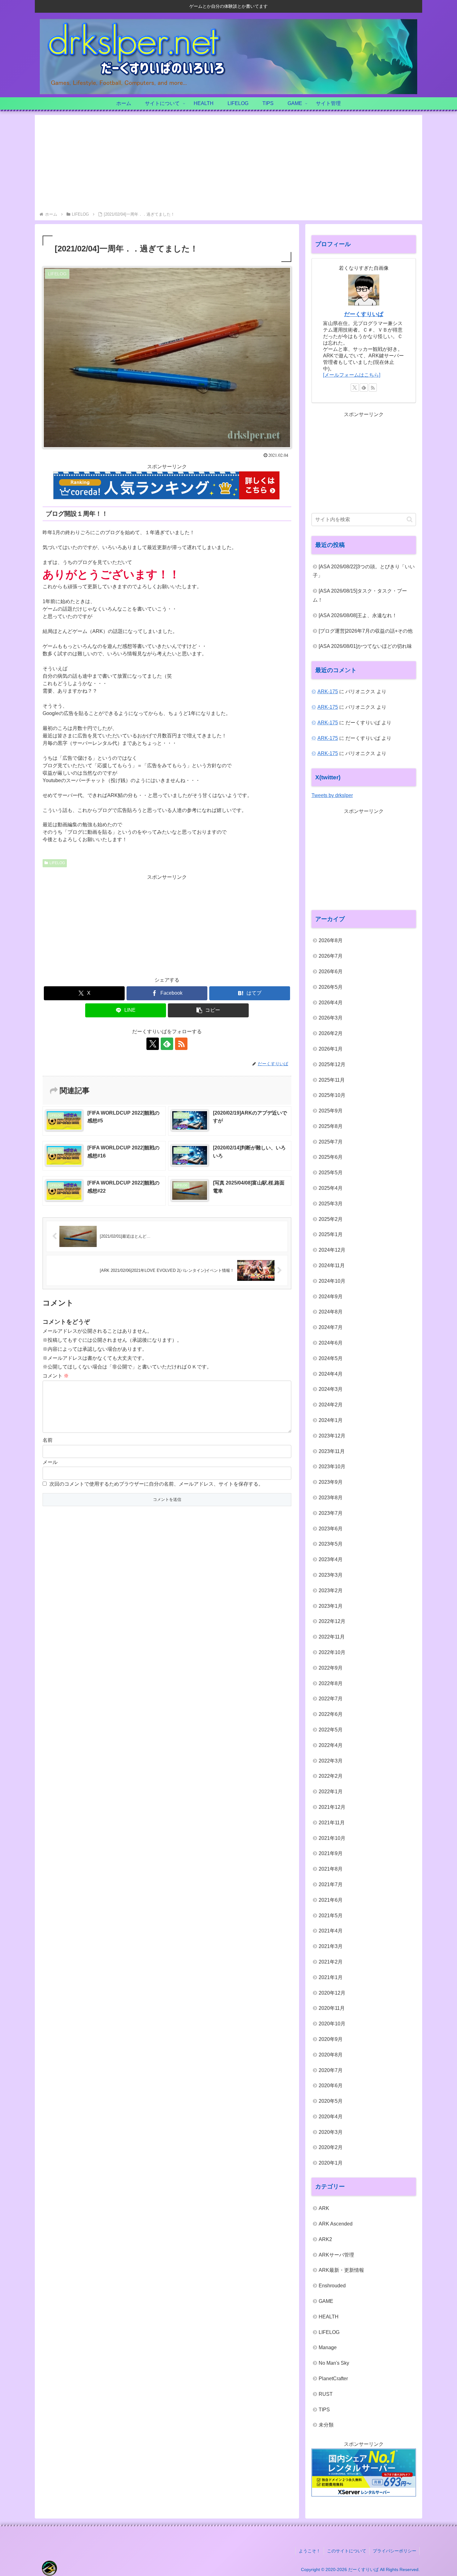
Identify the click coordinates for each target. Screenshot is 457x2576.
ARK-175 (328, 692)
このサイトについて (347, 2551)
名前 (48, 1440)
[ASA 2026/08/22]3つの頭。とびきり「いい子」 (364, 571)
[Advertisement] (228, 164)
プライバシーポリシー (395, 2551)
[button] (208, 1010)
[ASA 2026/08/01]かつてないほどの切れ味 (365, 646)
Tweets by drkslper (332, 795)
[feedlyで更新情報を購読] (167, 1044)
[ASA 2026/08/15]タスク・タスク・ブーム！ (360, 595)
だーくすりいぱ (364, 314)
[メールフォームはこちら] (352, 375)
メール (50, 1462)
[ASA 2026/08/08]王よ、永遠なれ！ (358, 615)
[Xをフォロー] (153, 1044)
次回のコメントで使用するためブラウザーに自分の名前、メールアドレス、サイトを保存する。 (156, 1484)
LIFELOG (57, 863)
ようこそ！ (310, 2551)
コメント (56, 1376)
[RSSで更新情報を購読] (181, 1044)
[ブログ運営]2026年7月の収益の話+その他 (366, 631)
